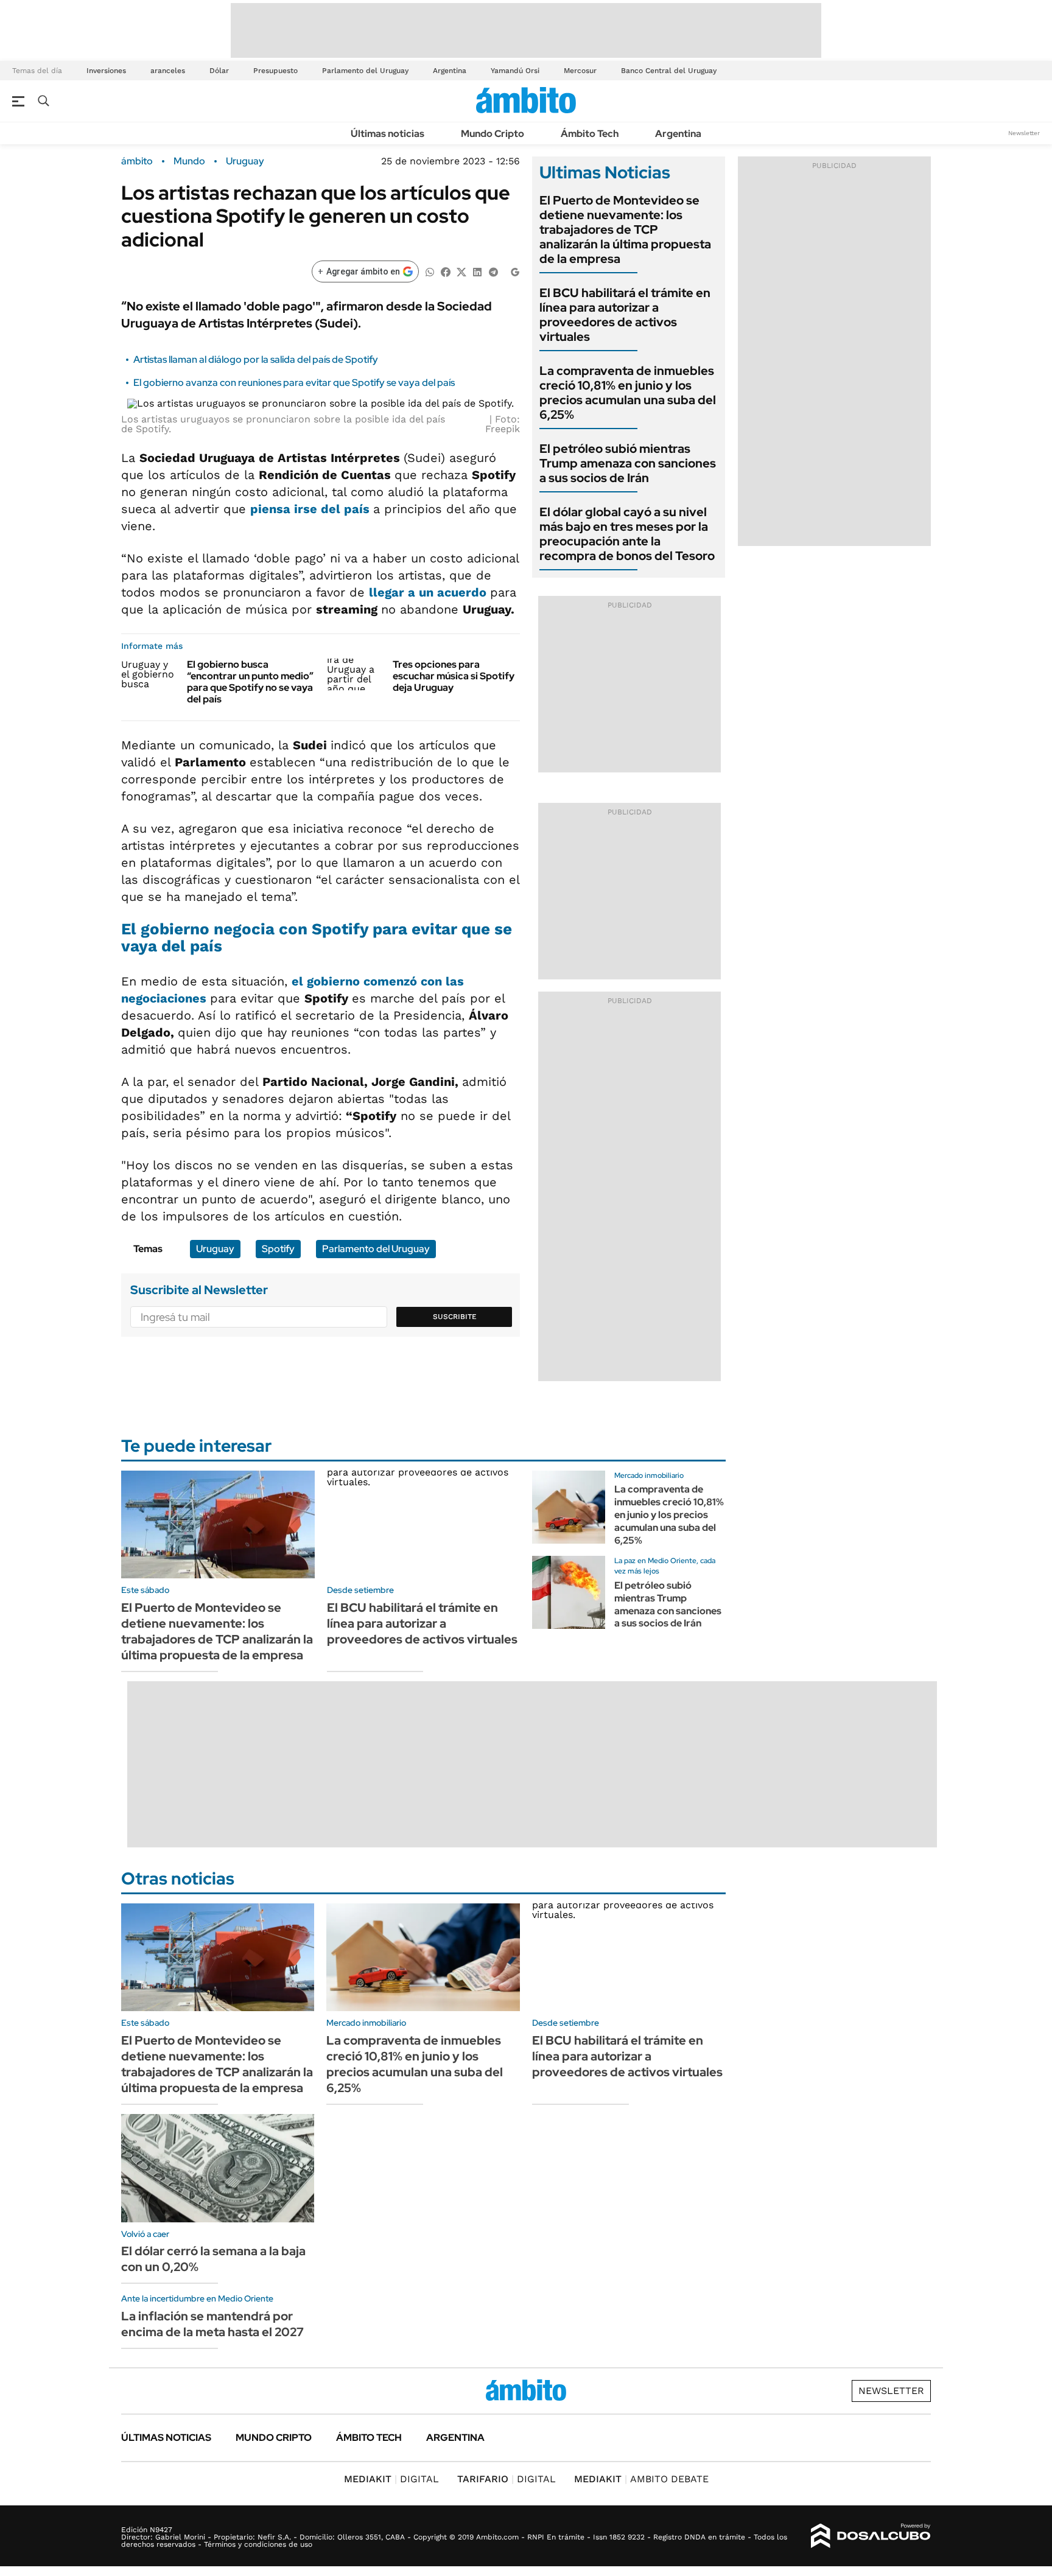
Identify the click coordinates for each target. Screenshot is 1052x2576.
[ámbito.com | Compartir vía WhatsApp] (430, 271)
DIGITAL (391, 2479)
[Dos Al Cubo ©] (871, 2536)
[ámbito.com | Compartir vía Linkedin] (477, 271)
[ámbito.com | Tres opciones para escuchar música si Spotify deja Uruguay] (355, 674)
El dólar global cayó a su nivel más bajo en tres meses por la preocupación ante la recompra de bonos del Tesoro (627, 534)
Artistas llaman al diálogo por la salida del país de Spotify (256, 359)
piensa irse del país (312, 509)
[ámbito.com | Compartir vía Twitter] (461, 271)
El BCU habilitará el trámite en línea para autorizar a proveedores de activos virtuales (625, 315)
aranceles (168, 71)
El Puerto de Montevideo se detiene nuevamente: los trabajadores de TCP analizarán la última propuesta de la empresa (625, 229)
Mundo (189, 161)
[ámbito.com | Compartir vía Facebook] (446, 271)
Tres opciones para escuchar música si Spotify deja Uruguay (454, 676)
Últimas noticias (387, 134)
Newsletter (1024, 133)
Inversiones (106, 71)
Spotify (278, 1249)
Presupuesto (275, 71)
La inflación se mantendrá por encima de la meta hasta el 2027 (212, 2324)
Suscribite (455, 1317)
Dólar (219, 71)
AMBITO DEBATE (641, 2479)
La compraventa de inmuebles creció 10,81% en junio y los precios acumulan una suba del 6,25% (628, 393)
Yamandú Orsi (515, 71)
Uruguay (245, 161)
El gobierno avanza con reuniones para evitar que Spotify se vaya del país (294, 383)
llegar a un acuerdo (430, 592)
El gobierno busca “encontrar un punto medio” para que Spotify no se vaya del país (250, 682)
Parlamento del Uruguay (365, 71)
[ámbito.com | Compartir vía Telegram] (493, 271)
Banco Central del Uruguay (669, 71)
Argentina (450, 71)
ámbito (137, 161)
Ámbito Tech (590, 134)
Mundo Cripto (493, 134)
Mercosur (580, 71)
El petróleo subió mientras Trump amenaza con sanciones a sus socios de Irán (628, 463)
